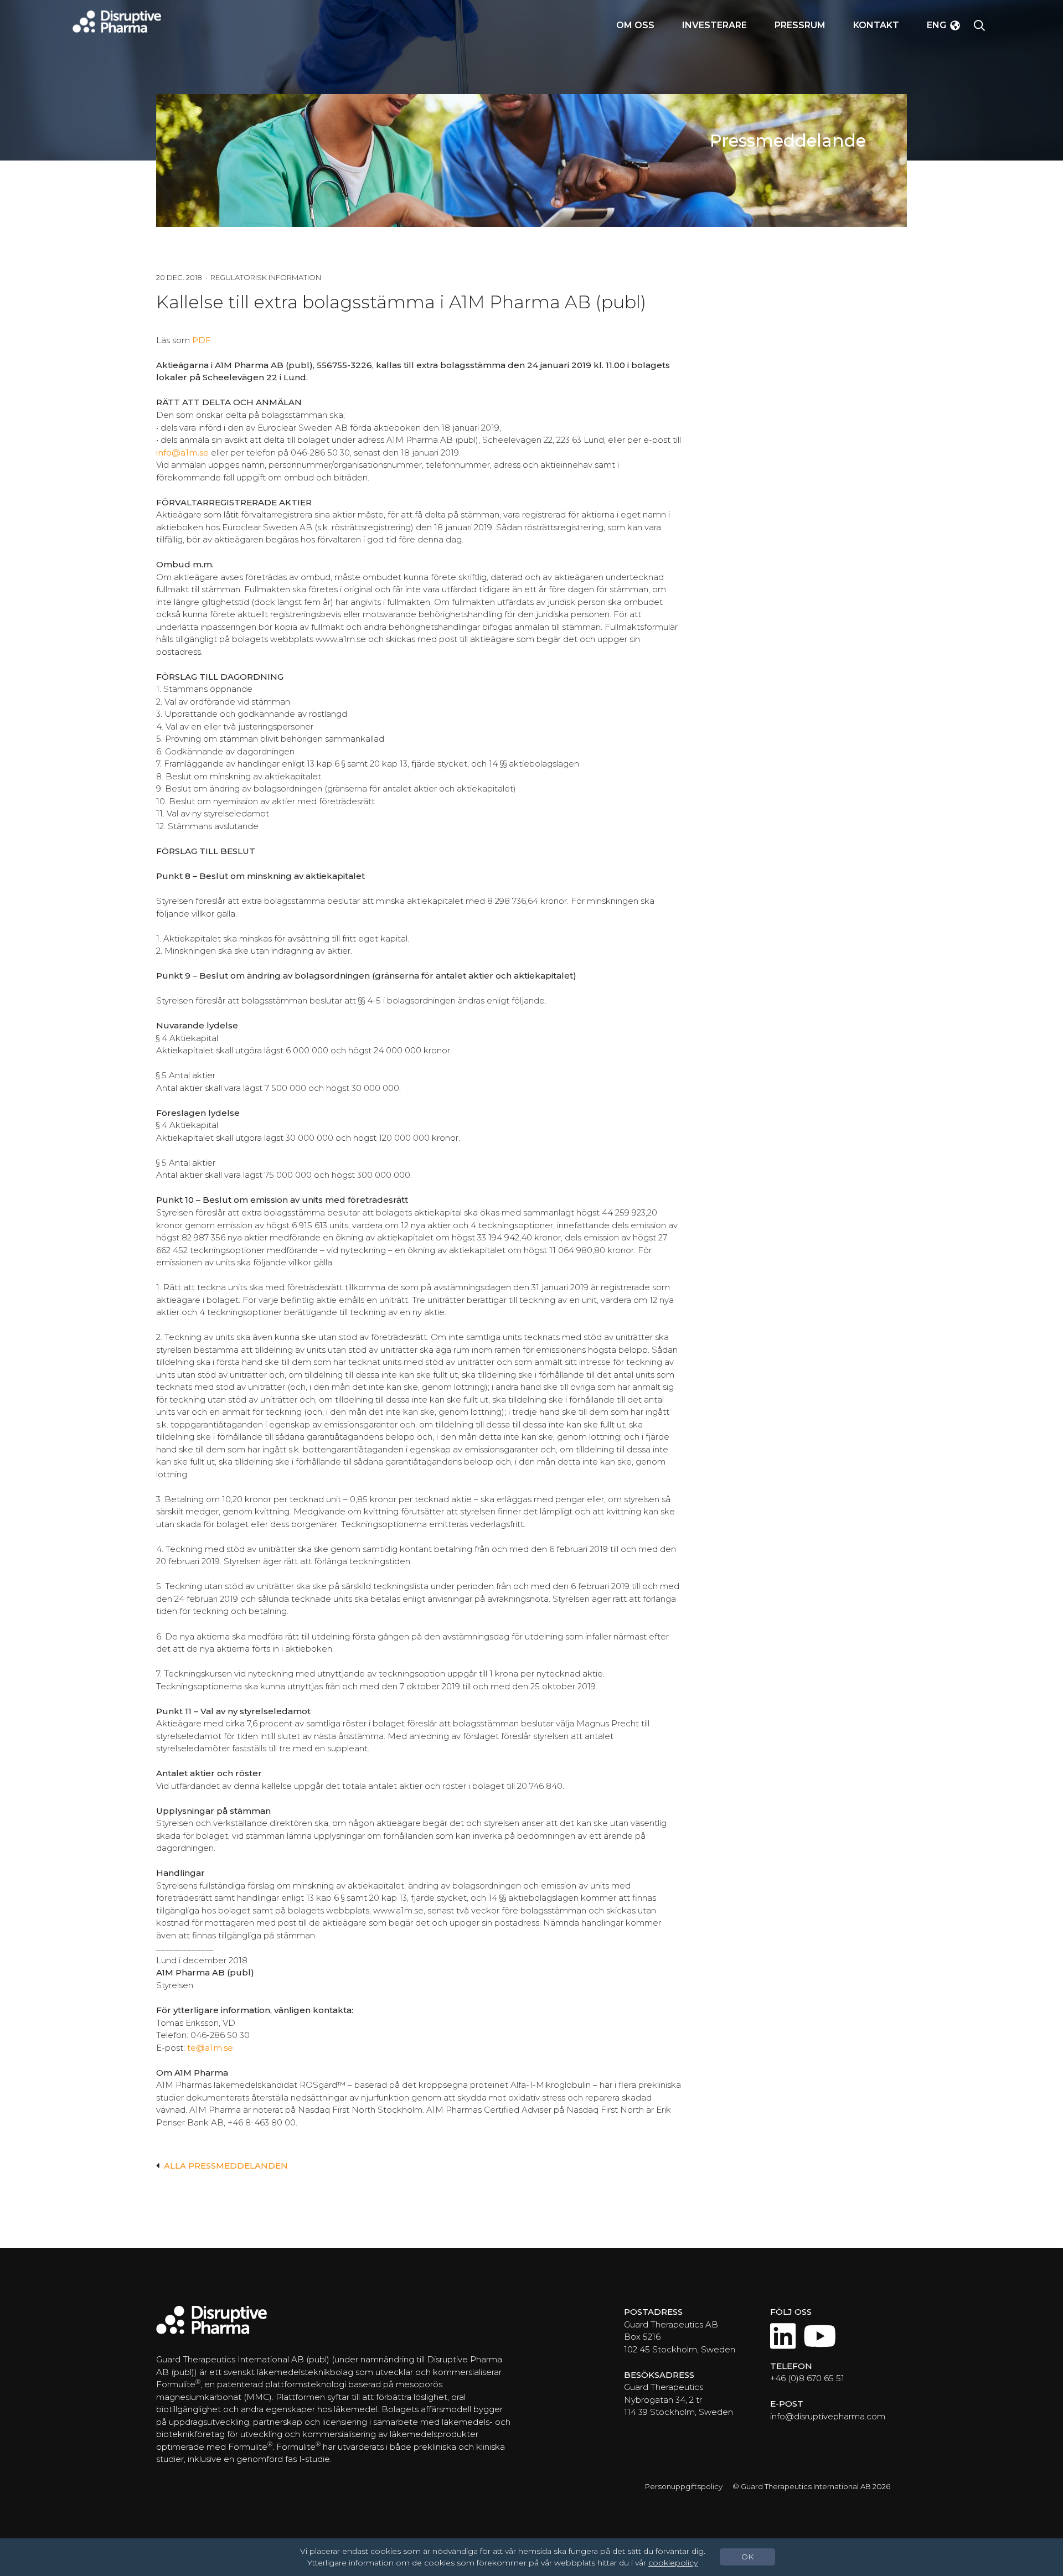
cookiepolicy (673, 2563)
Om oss (635, 25)
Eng (936, 25)
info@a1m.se (182, 452)
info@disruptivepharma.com (828, 2416)
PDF (202, 340)
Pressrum (800, 25)
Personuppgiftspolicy (684, 2486)
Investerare (714, 25)
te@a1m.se (210, 2048)
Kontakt (876, 25)
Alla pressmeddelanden (226, 2166)
